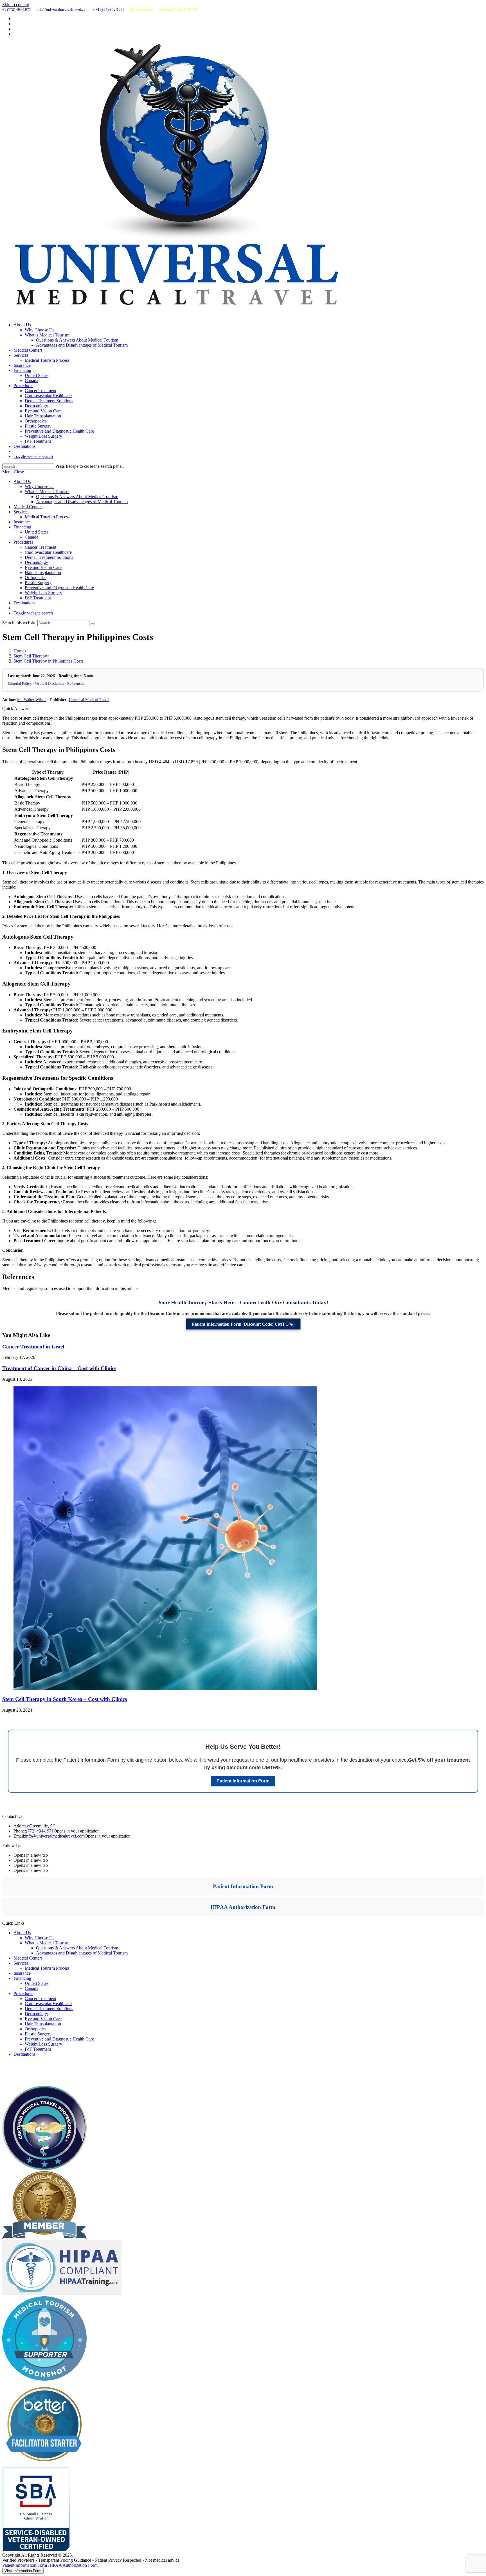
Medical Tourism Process (47, 517)
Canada (31, 537)
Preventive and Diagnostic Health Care (59, 588)
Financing (22, 527)
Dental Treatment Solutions (49, 557)
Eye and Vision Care (43, 567)
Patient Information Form (243, 1781)
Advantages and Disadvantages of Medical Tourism (82, 502)
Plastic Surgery (38, 583)
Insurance (22, 522)
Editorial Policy (20, 683)
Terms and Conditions (22, 2083)
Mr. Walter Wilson (32, 700)
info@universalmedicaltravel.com (62, 9)
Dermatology (36, 562)
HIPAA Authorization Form (243, 1907)
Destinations (24, 603)
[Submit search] (93, 624)
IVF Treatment (38, 598)
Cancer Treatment (40, 547)
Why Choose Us (40, 486)
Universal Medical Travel (89, 700)
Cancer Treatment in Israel (33, 1347)
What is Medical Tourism (47, 492)
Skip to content (16, 5)
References (76, 683)
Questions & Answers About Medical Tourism (77, 497)
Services (21, 512)
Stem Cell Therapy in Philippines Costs (48, 661)
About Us (22, 481)
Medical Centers (28, 507)
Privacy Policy (15, 2077)
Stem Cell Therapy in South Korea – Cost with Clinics (65, 1699)
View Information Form (23, 2571)
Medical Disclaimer (49, 683)
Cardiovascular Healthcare (48, 552)
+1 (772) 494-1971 (17, 9)
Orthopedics (36, 578)
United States (37, 532)
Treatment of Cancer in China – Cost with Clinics (59, 1368)
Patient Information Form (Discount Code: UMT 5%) (243, 1324)
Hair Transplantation (43, 572)
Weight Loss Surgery (43, 593)
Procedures (23, 542)
